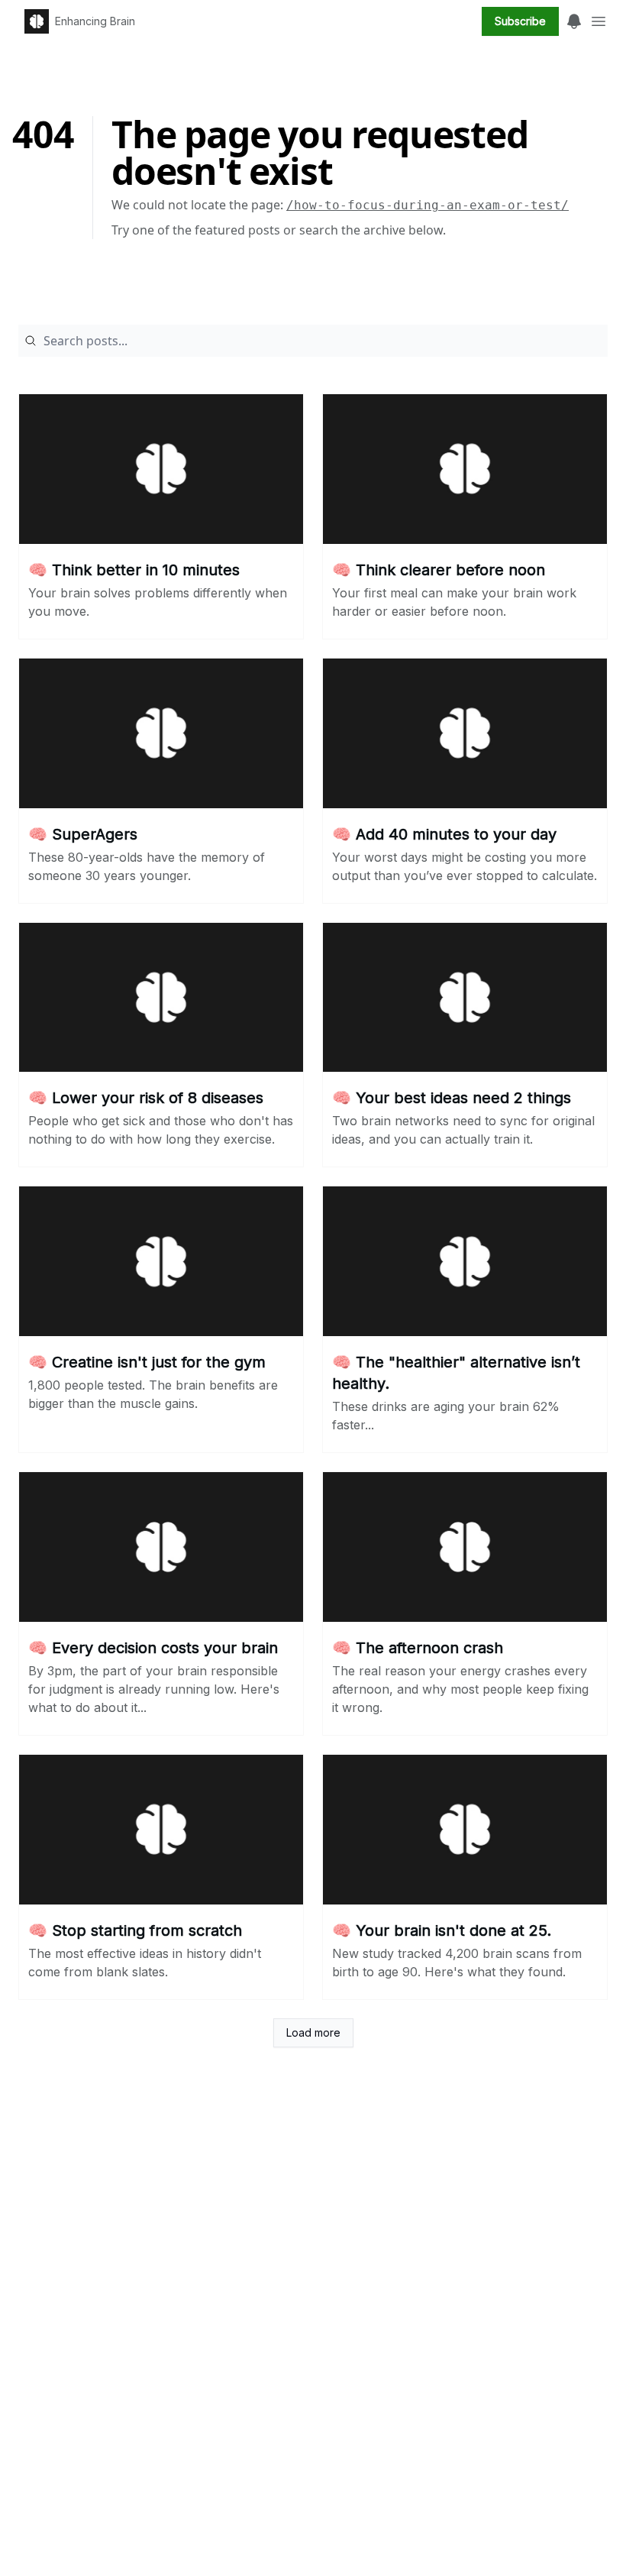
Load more (313, 2032)
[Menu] (574, 19)
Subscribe (520, 21)
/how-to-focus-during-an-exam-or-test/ (428, 205)
